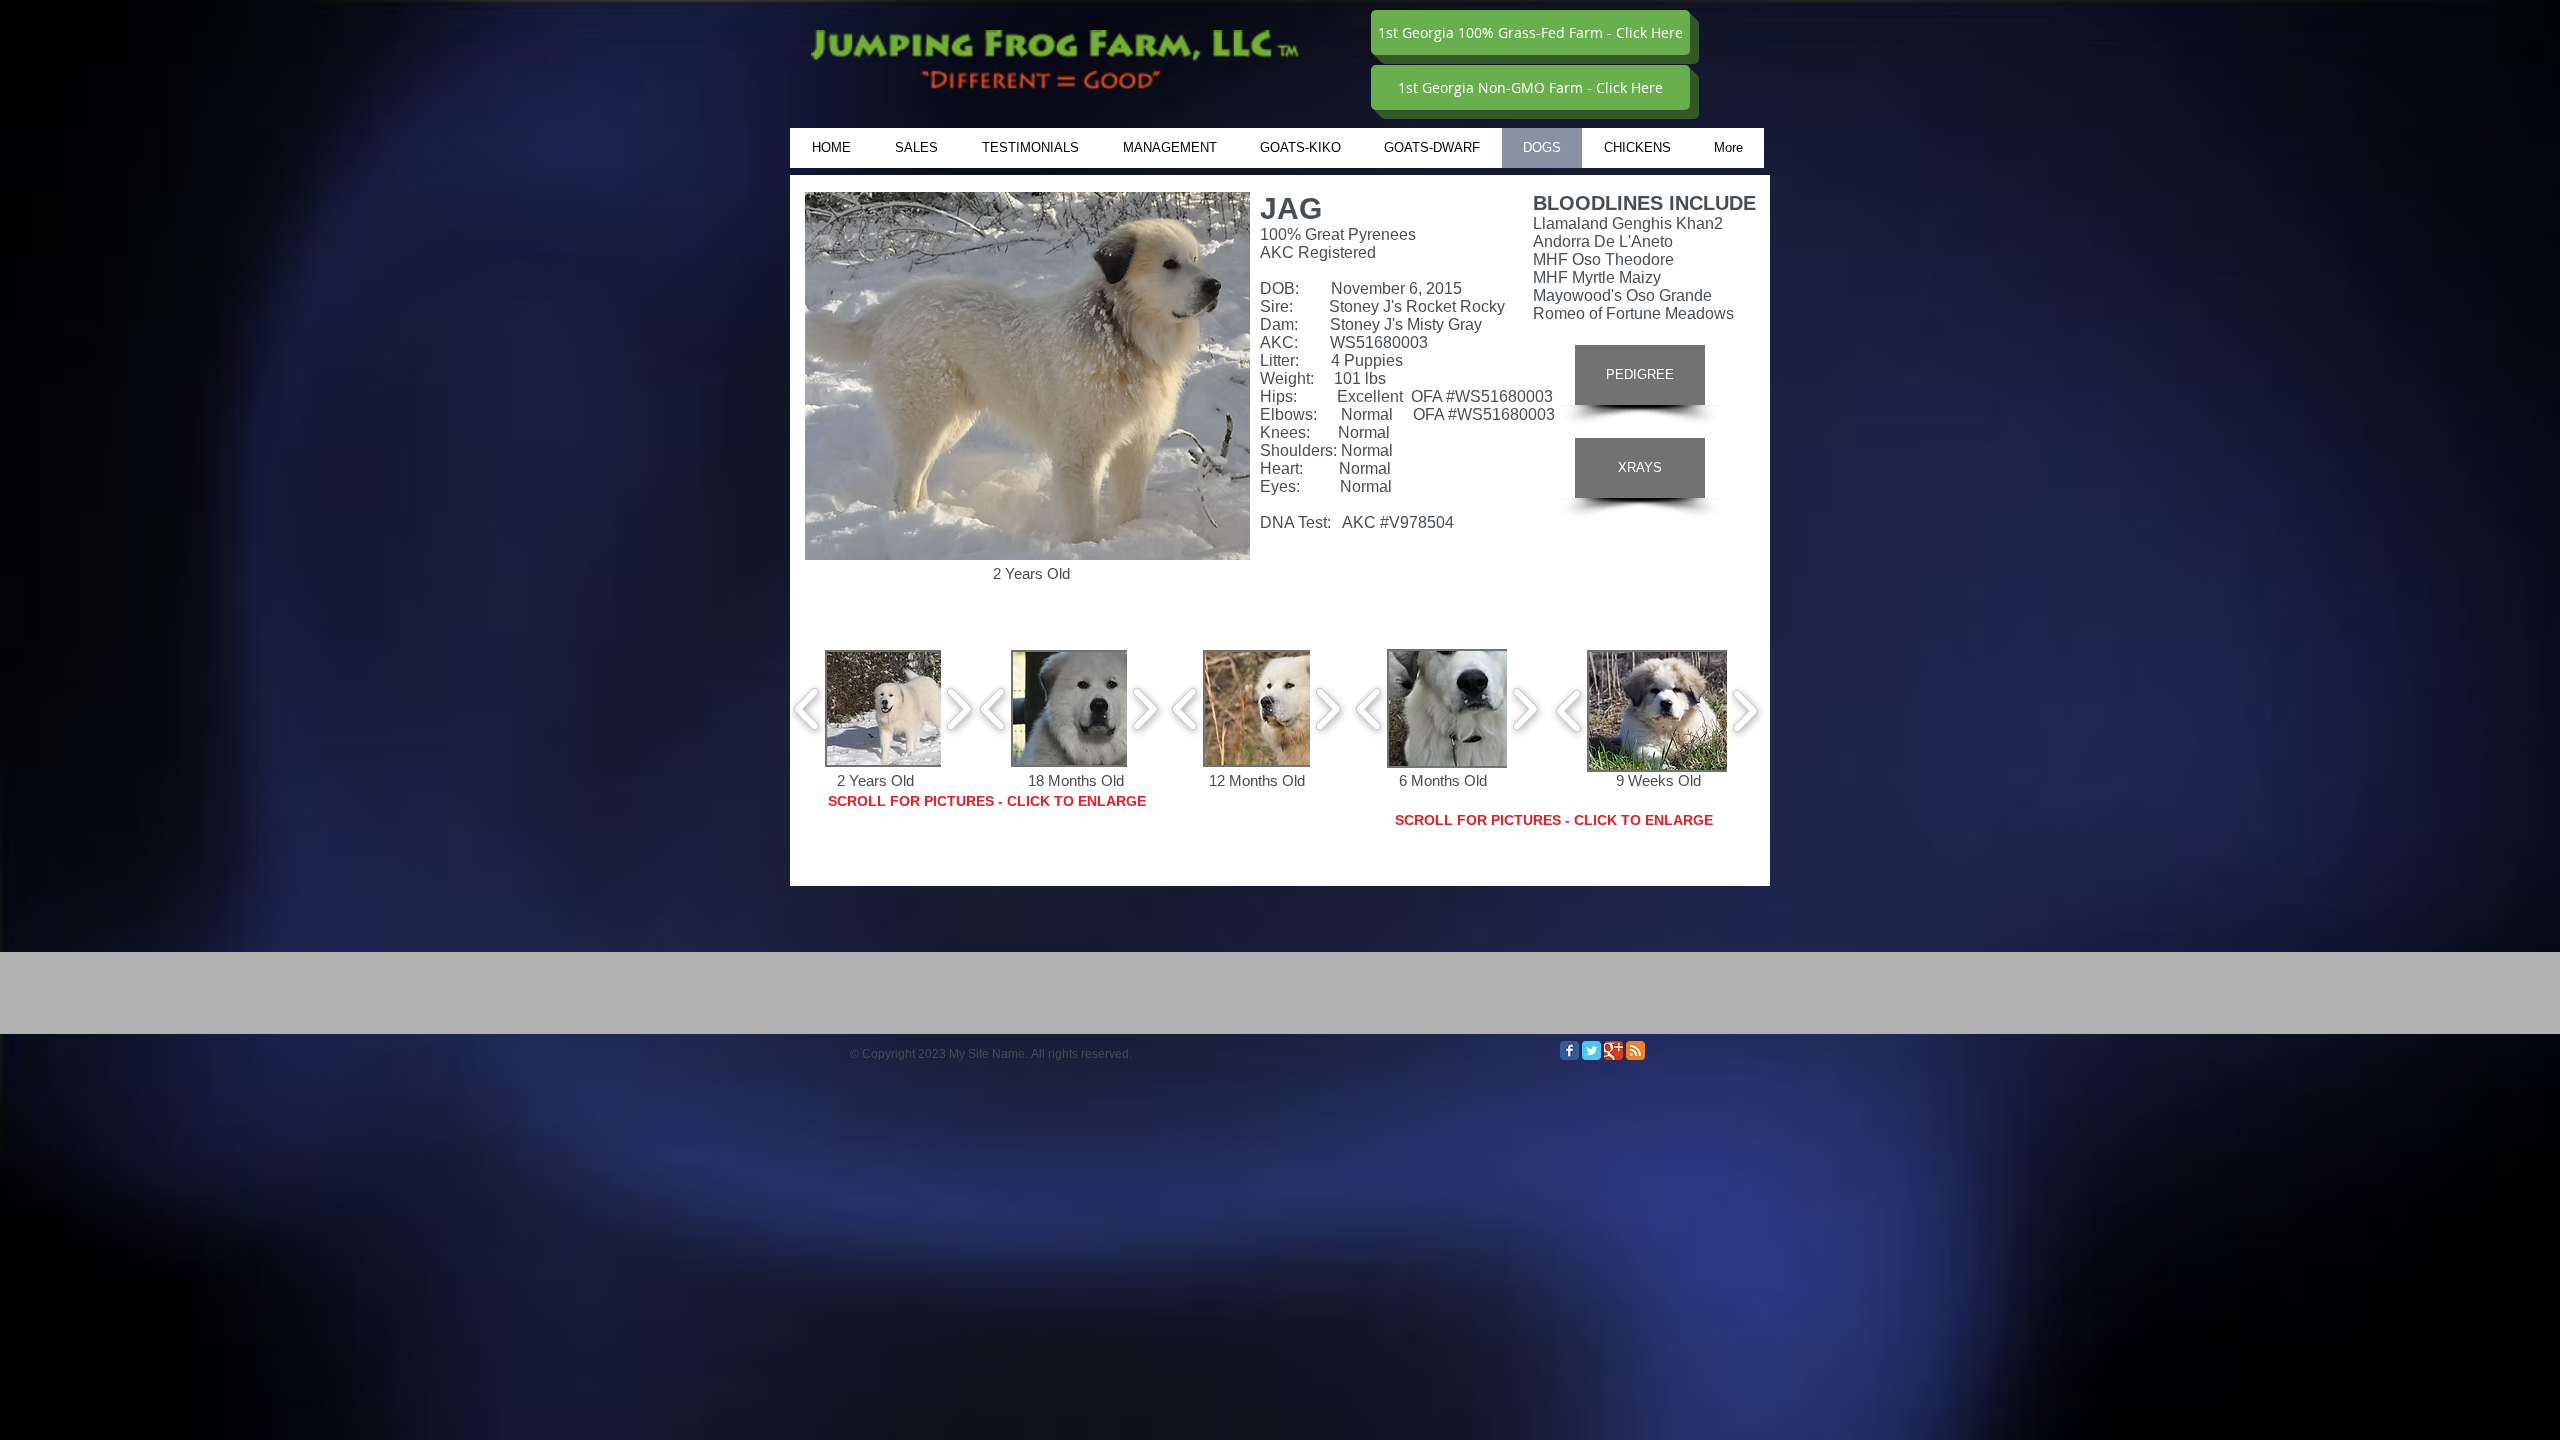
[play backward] (807, 708)
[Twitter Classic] (1591, 1050)
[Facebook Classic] (1569, 1050)
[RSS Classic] (1635, 1050)
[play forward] (958, 708)
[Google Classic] (1613, 1050)
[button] (903, 708)
